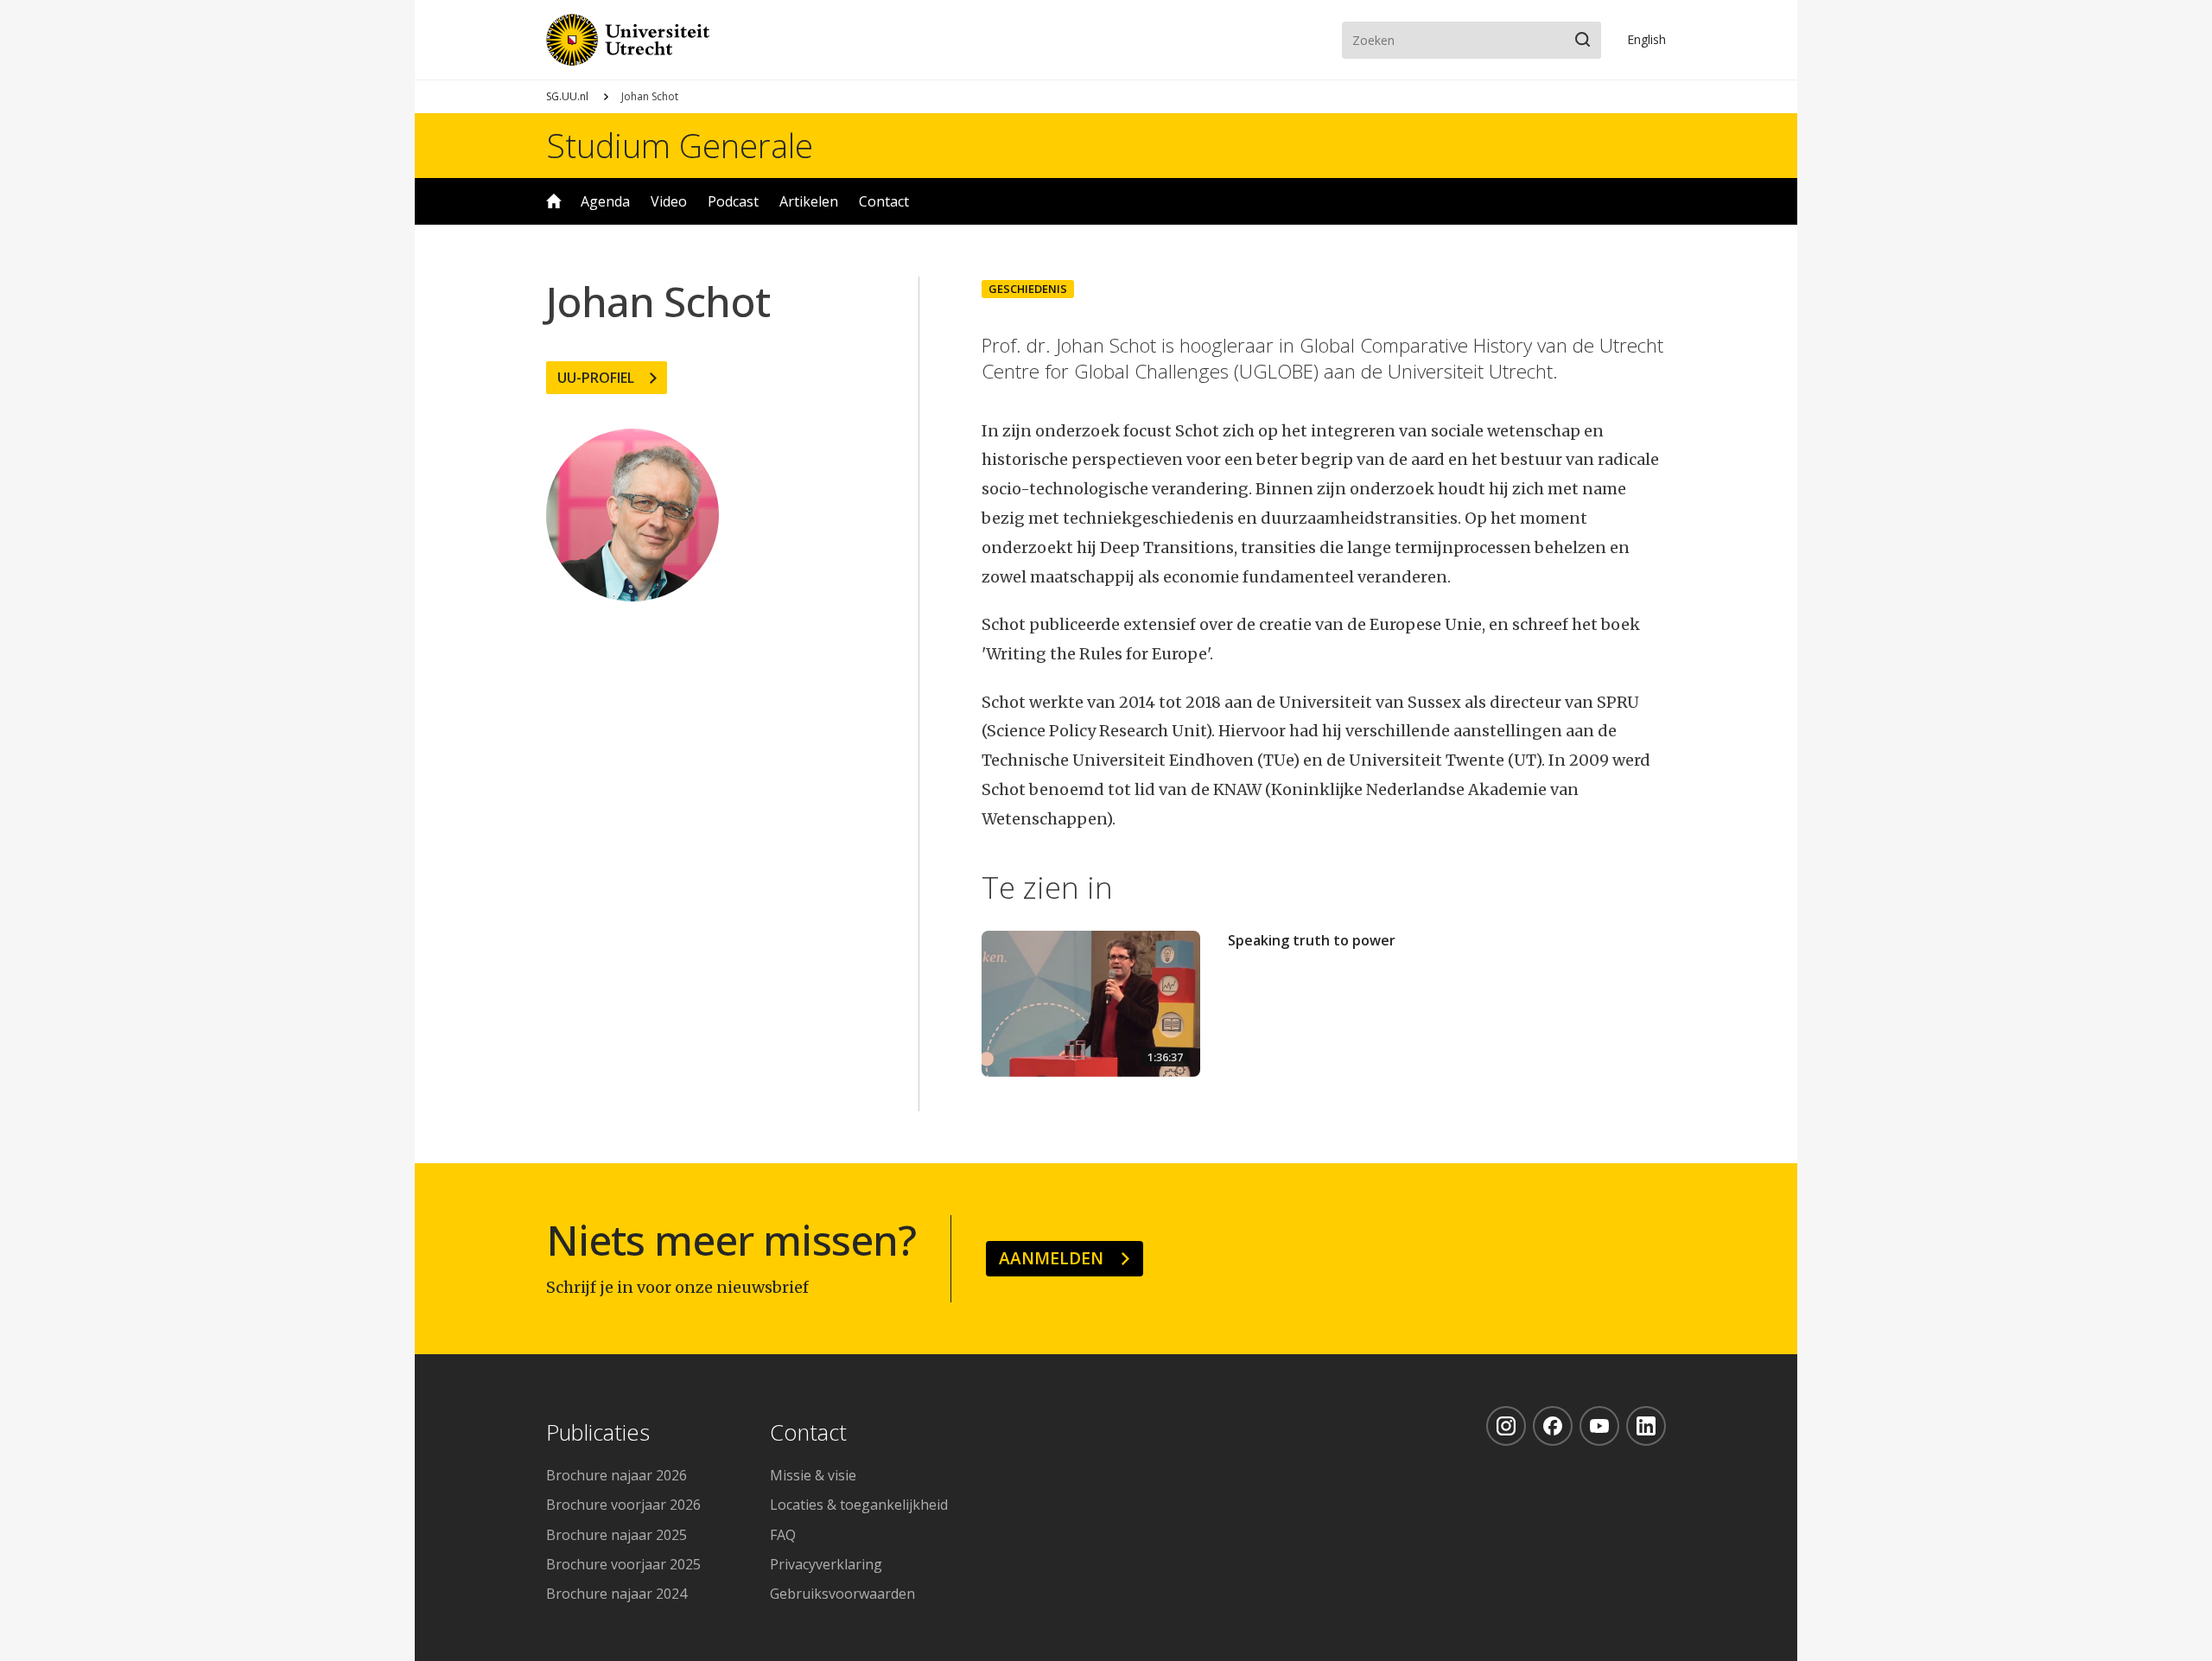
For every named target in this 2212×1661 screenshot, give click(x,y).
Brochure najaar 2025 (617, 1535)
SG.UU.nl (567, 96)
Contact (884, 201)
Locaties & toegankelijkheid (859, 1505)
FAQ (783, 1535)
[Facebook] (1553, 1426)
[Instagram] (1506, 1426)
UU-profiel (596, 378)
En (1646, 39)
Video (669, 201)
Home (554, 201)
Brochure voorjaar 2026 (623, 1505)
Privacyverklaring (826, 1564)
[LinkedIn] (1646, 1426)
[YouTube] (1599, 1426)
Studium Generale (680, 145)
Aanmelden (1051, 1258)
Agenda (605, 201)
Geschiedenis (1028, 289)
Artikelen (809, 201)
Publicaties (598, 1433)
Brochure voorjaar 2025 (623, 1564)
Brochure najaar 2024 (617, 1594)
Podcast (733, 201)
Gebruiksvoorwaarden (842, 1594)
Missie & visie (813, 1475)
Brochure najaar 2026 (617, 1475)
